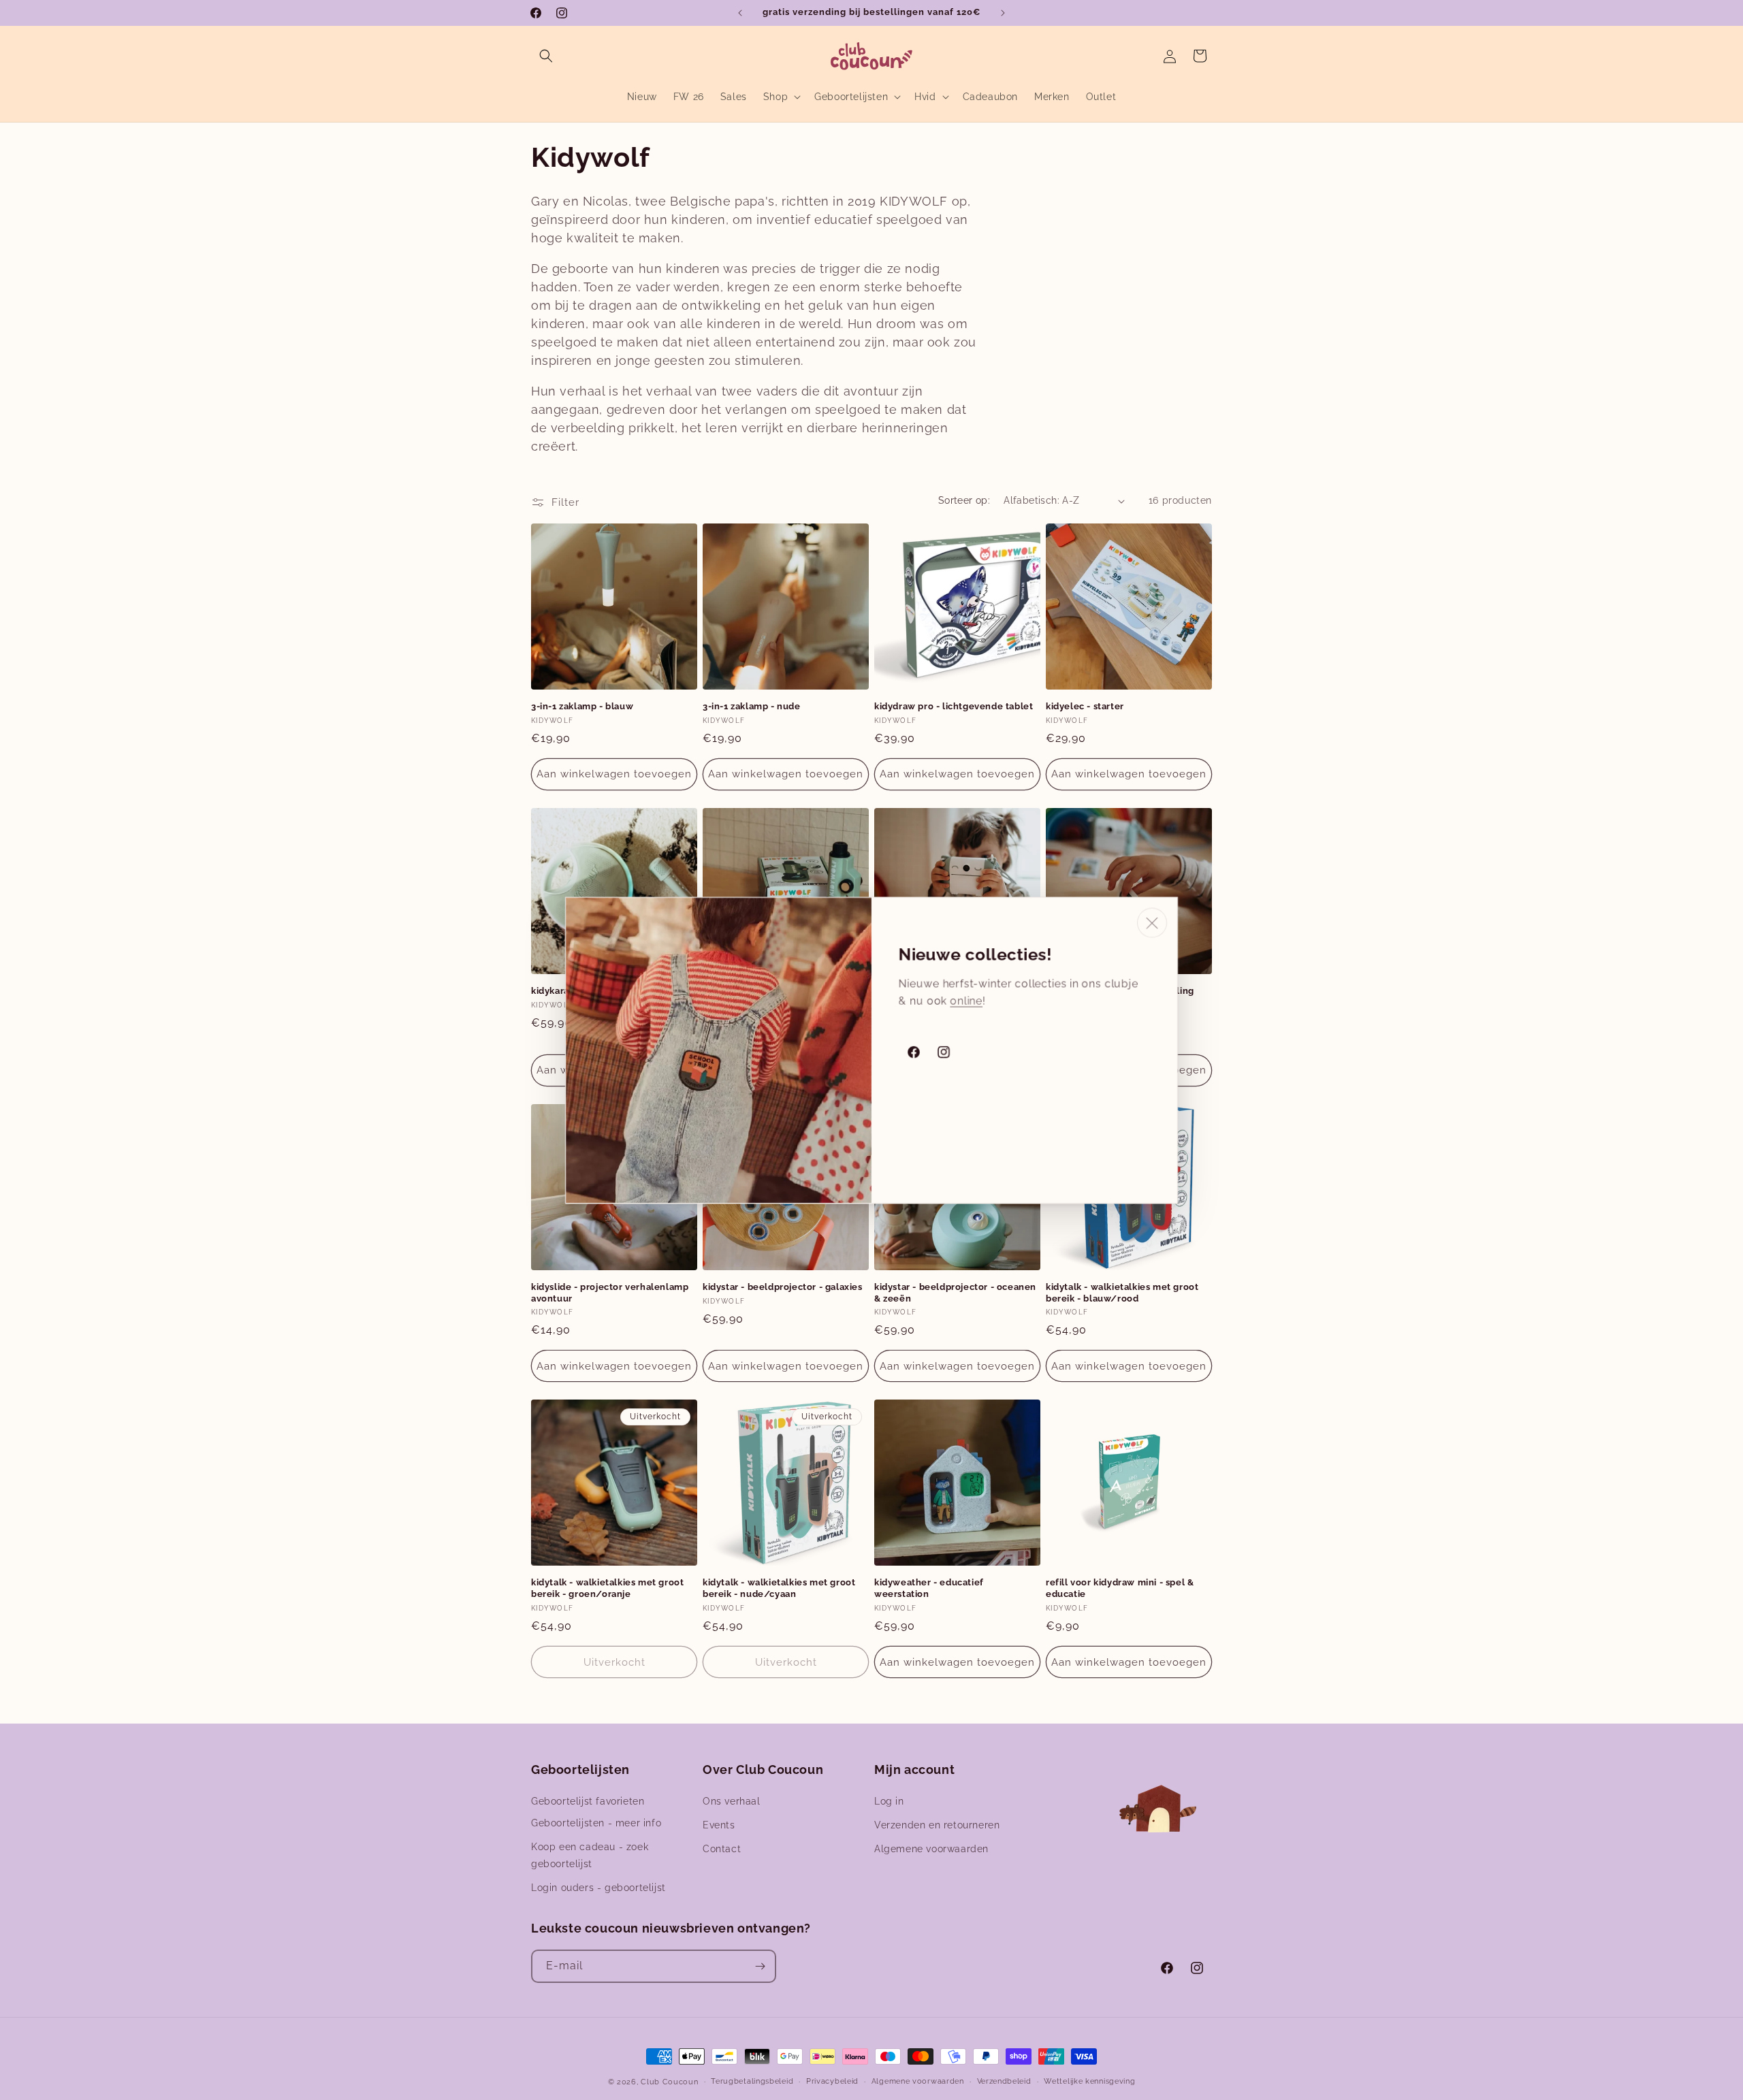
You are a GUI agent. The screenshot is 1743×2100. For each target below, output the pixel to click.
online (966, 1000)
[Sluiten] (1152, 922)
